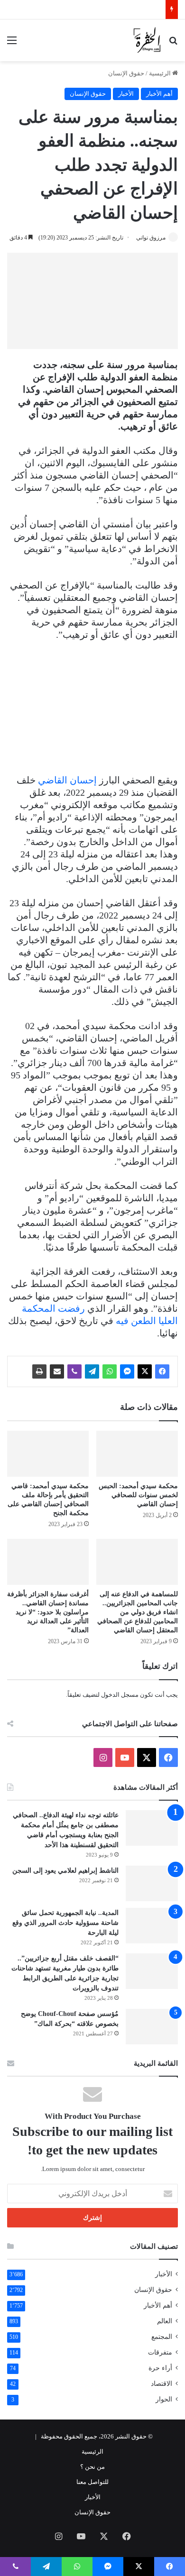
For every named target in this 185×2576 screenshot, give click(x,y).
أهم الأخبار (159, 94)
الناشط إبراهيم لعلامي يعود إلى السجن (65, 1871)
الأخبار (126, 94)
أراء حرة (160, 2368)
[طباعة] (39, 1371)
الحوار (164, 2399)
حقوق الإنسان (126, 73)
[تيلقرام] (92, 1371)
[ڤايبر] (74, 1371)
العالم (165, 2321)
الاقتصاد (162, 2384)
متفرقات (160, 2352)
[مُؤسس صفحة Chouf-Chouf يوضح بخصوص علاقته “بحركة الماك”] (152, 2027)
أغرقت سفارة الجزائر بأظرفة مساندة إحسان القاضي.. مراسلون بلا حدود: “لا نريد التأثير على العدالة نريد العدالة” (48, 1612)
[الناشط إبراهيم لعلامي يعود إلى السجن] (152, 1883)
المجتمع (162, 2337)
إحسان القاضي (67, 780)
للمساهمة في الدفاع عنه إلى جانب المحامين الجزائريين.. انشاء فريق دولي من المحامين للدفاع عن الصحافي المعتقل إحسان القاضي (138, 1612)
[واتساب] (110, 1371)
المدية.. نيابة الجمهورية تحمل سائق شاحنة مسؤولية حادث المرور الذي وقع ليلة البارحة (65, 1923)
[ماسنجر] (127, 1371)
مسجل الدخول (120, 1695)
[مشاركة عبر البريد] (57, 1371)
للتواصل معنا (92, 2482)
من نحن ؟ (92, 2467)
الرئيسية (161, 73)
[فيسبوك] (162, 1371)
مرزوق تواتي (151, 238)
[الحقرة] (147, 40)
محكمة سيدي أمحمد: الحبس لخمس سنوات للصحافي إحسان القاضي (138, 1495)
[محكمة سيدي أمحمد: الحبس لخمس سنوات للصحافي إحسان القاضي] (137, 1454)
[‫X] (145, 1371)
